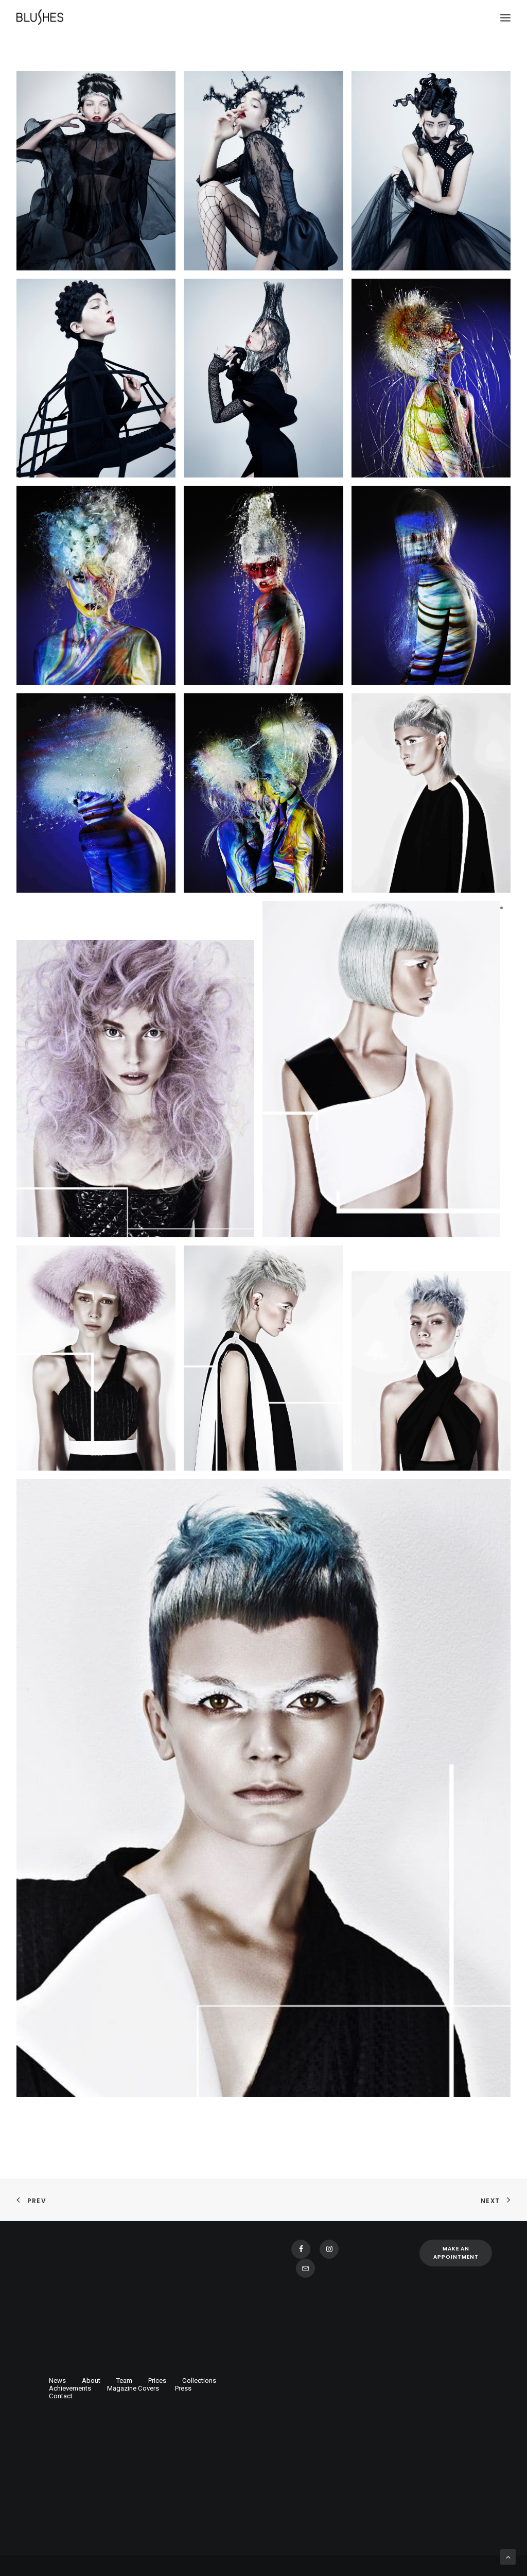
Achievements (70, 2388)
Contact (61, 2396)
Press (183, 2388)
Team (124, 2381)
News (57, 2381)
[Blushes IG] (329, 2249)
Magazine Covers (133, 2388)
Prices (157, 2381)
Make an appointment (456, 2253)
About (91, 2381)
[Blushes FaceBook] (301, 2249)
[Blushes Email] (305, 2268)
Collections (199, 2381)
